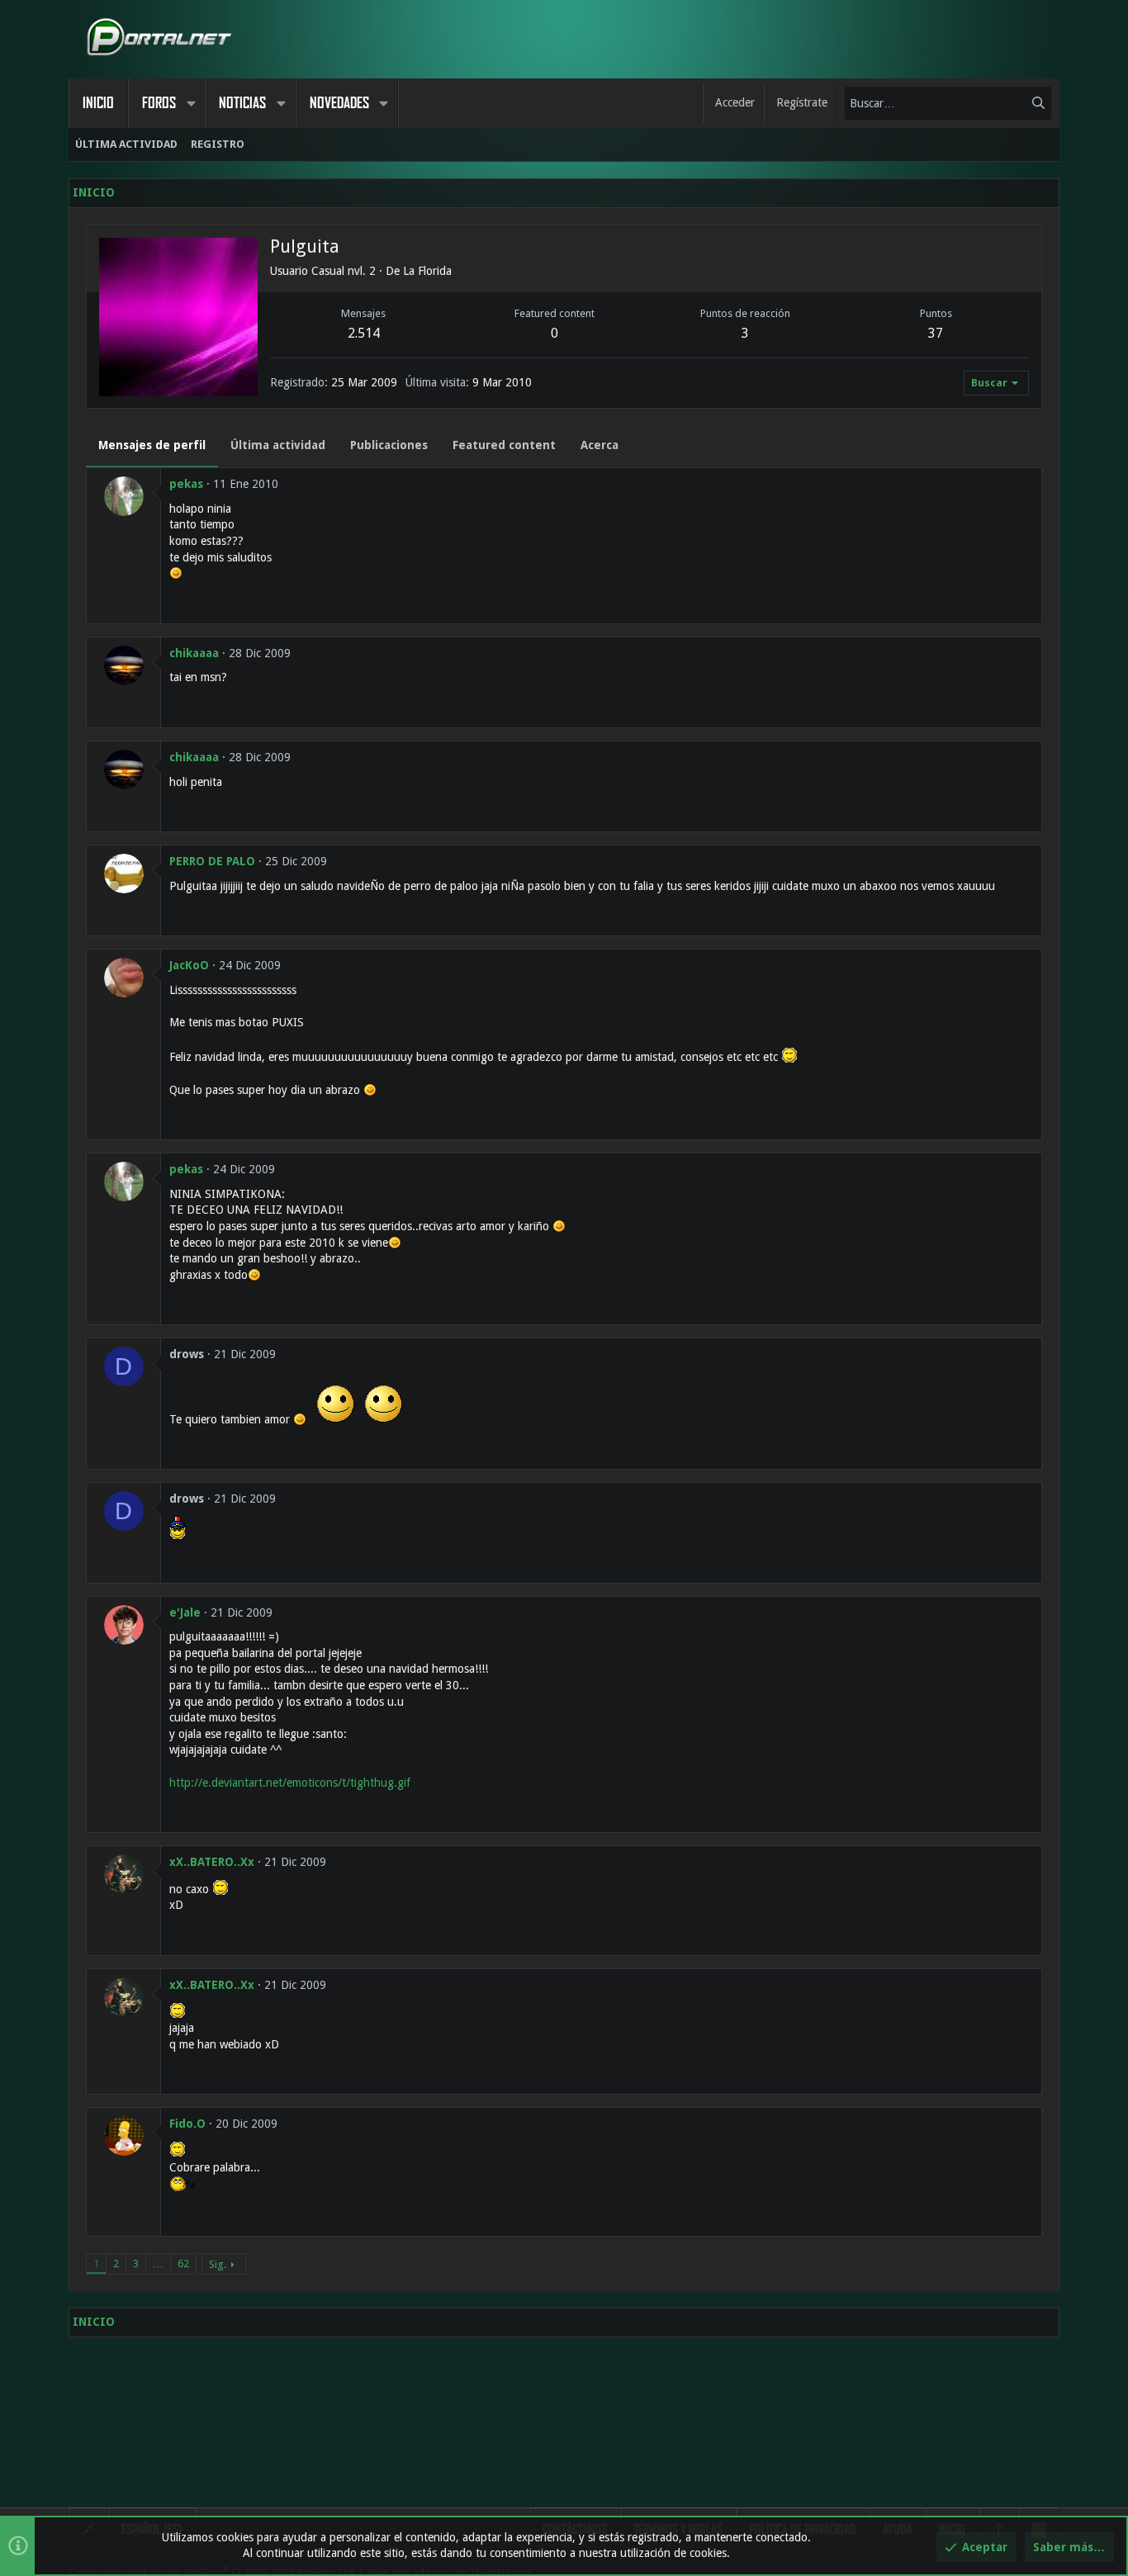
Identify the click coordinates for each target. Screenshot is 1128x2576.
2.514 (364, 333)
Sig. (218, 2264)
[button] (191, 103)
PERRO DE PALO (212, 861)
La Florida (427, 271)
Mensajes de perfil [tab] (152, 445)
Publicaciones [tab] (389, 445)
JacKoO (189, 965)
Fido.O (187, 2124)
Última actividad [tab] (278, 445)
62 (183, 2263)
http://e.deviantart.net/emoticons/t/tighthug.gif (290, 1783)
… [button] (158, 2263)
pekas (186, 484)
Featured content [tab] (504, 445)
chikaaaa (194, 653)
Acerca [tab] (600, 445)
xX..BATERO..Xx (212, 1862)
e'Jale (185, 1612)
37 (936, 333)
